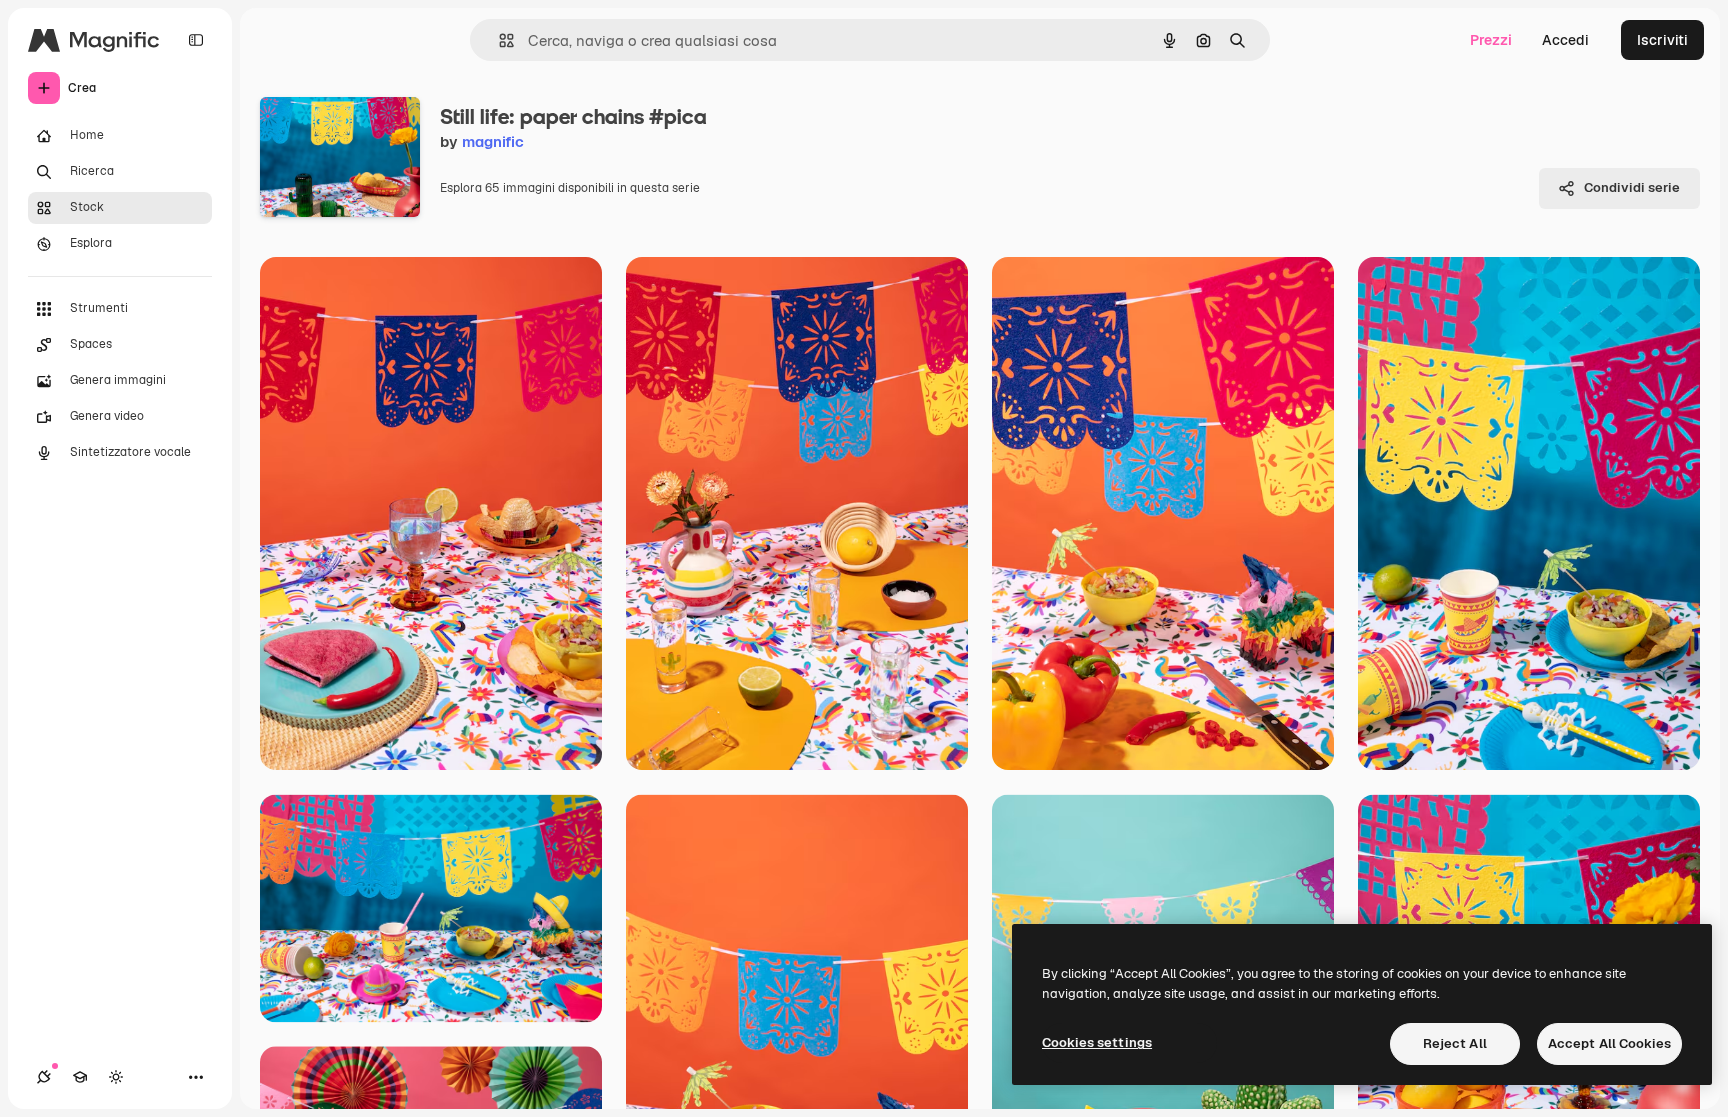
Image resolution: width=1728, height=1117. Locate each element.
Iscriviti (1662, 40)
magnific (493, 141)
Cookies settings (1097, 1042)
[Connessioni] (44, 1077)
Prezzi (1491, 40)
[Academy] (80, 1077)
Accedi (1565, 40)
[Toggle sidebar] (196, 40)
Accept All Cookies (1609, 1043)
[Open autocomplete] (498, 40)
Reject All (1455, 1043)
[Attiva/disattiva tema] (116, 1077)
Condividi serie (1632, 187)
